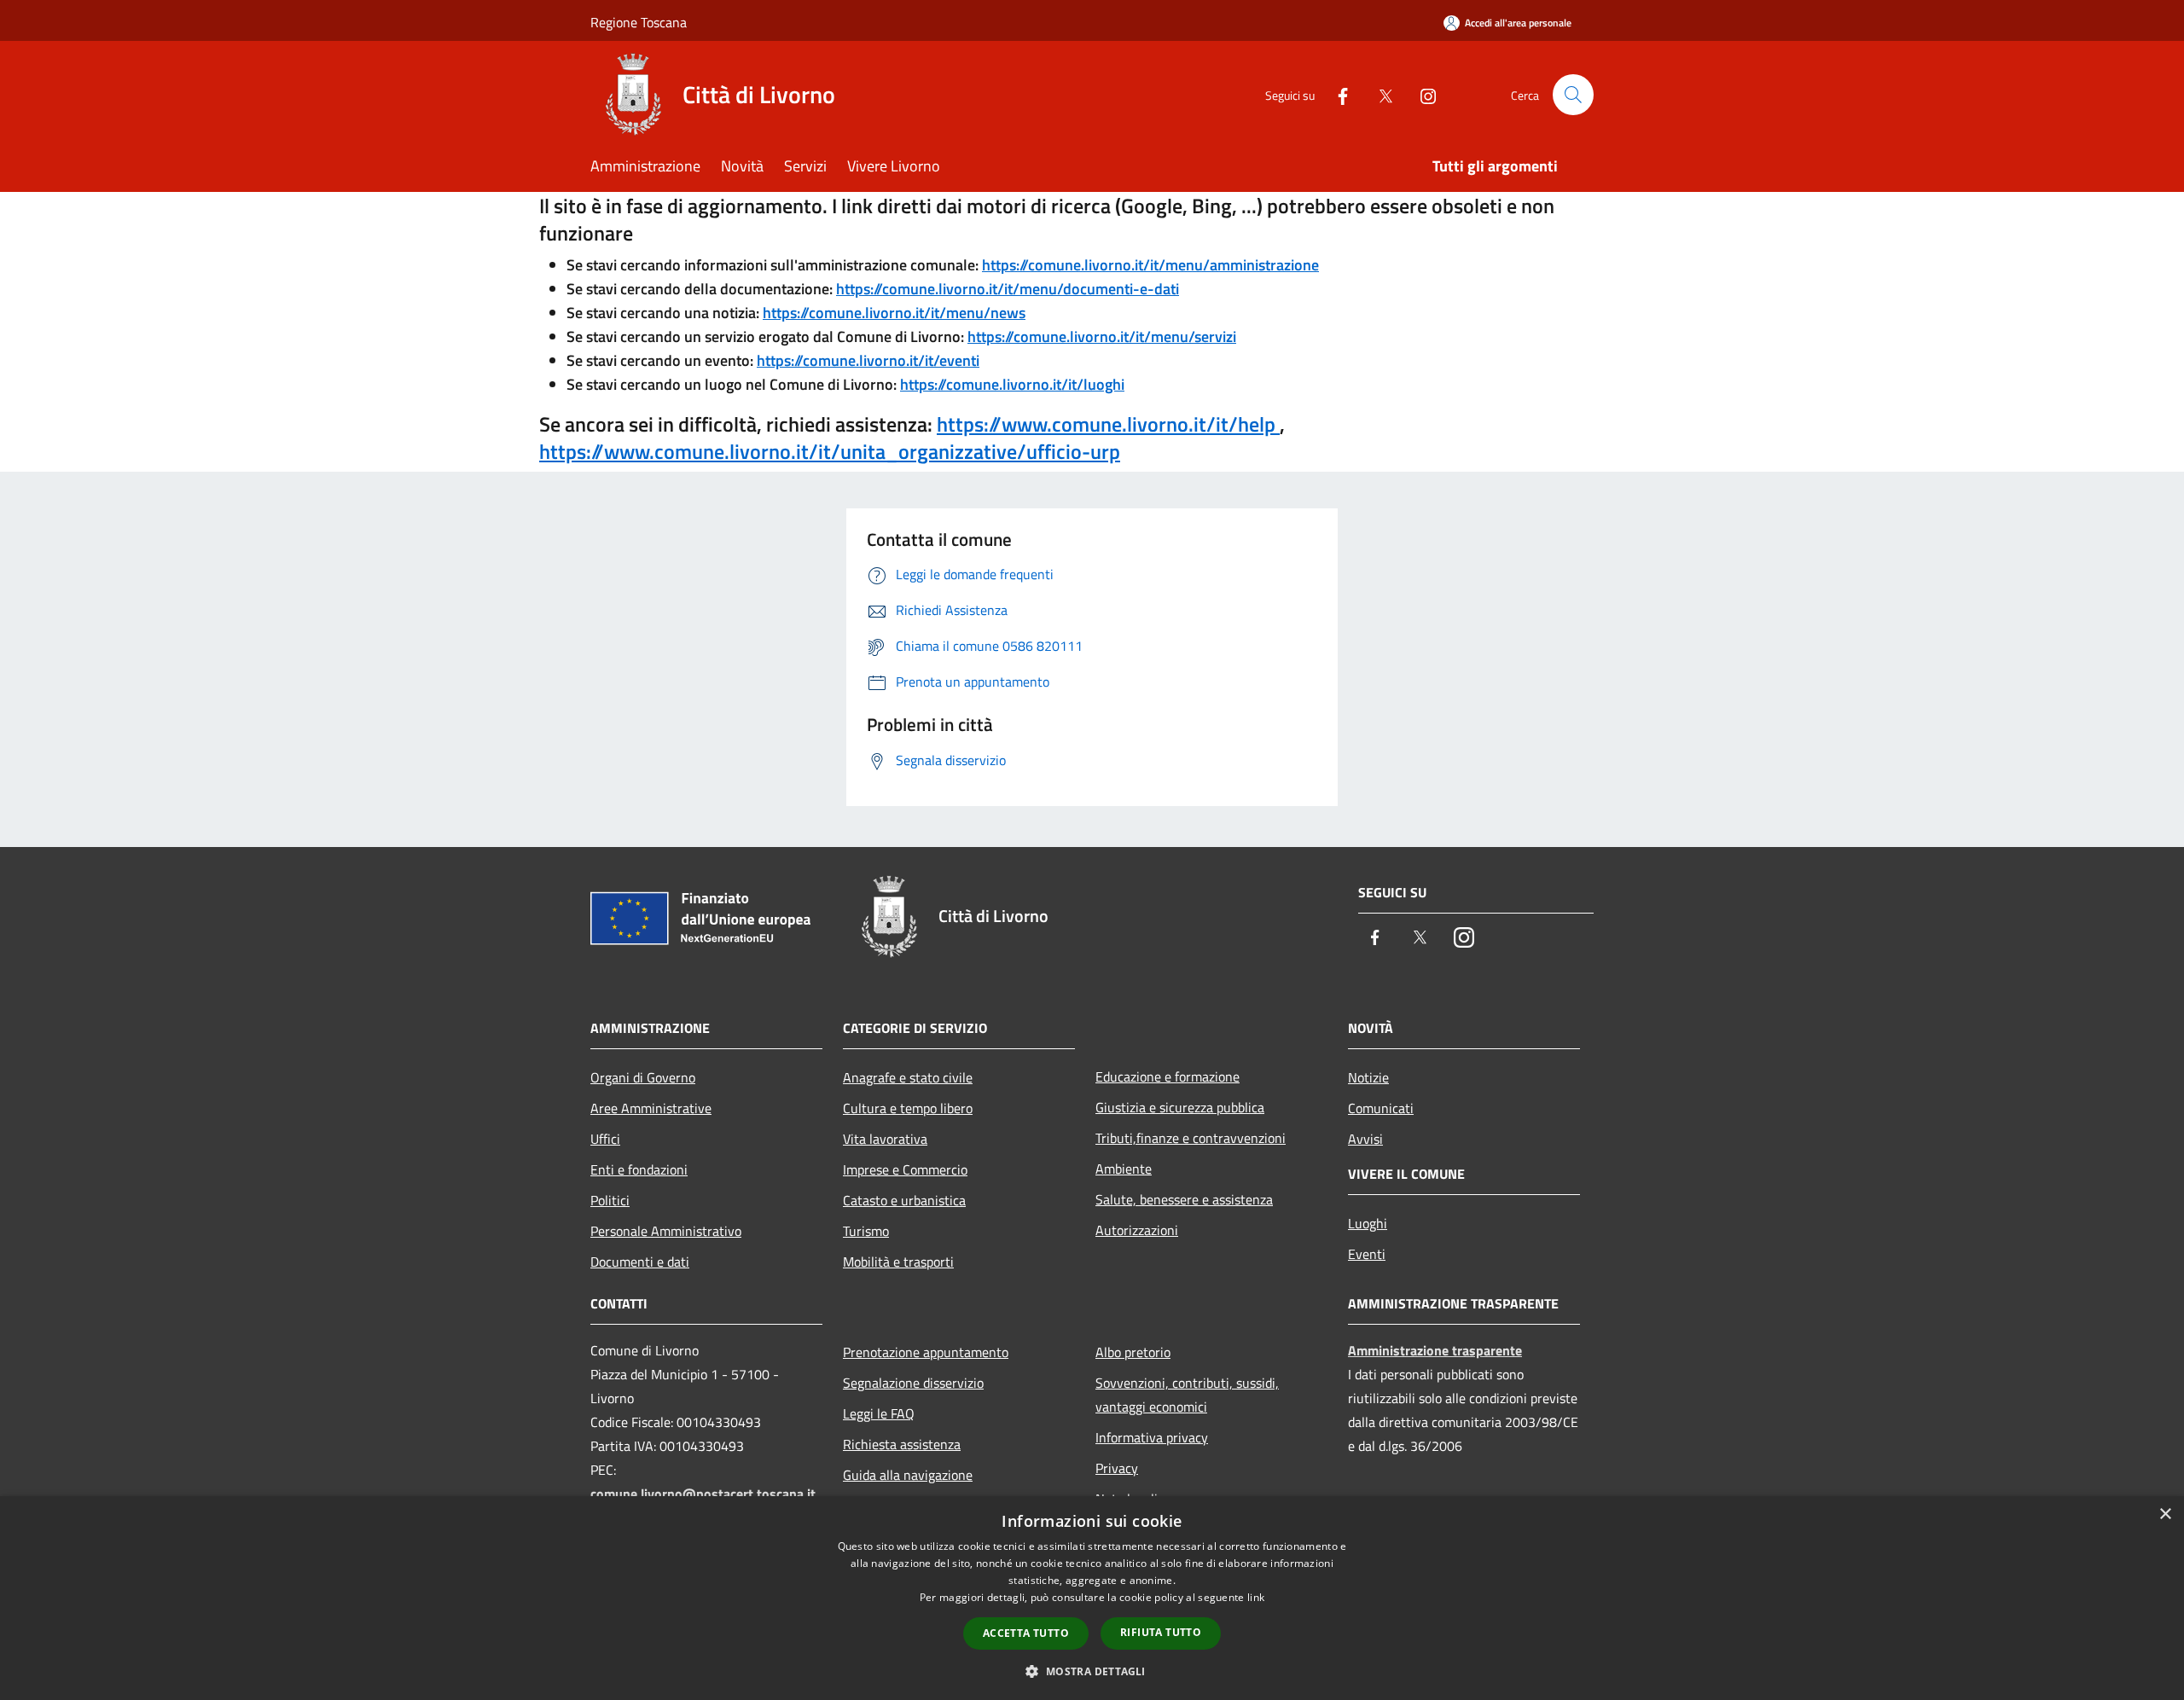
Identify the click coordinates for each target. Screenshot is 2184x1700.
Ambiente (1124, 1169)
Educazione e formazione (1168, 1076)
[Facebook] (1336, 94)
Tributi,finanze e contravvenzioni (1191, 1138)
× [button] (2165, 1514)
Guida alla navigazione (908, 1475)
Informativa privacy (1152, 1437)
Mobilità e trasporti (898, 1262)
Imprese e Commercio (905, 1169)
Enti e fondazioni (639, 1169)
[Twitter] (1379, 94)
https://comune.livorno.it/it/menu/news (894, 313)
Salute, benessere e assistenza (1184, 1199)
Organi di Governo (643, 1077)
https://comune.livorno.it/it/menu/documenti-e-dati (1008, 289)
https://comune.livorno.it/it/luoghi (1012, 384)
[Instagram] (1421, 94)
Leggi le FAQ (879, 1413)
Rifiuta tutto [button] (1161, 1632)
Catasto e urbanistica (904, 1200)
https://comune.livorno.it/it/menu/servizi (1102, 337)
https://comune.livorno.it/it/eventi (868, 360)
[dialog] (1092, 1598)
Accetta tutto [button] (1026, 1633)
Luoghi (1368, 1223)
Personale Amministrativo (666, 1231)
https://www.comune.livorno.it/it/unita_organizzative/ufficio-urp (830, 451)
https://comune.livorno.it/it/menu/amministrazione (1150, 265)
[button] (1092, 1671)
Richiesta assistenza (902, 1444)
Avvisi (1365, 1139)
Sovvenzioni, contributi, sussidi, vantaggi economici (1187, 1395)
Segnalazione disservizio (913, 1383)
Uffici (605, 1139)
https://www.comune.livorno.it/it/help (1108, 424)
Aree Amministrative (651, 1108)
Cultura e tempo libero (908, 1108)
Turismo (866, 1231)
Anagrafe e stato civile (908, 1077)
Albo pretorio (1133, 1352)
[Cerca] (1573, 95)
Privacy (1117, 1468)
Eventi (1367, 1254)
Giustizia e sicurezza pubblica (1180, 1107)
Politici (610, 1200)
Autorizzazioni (1137, 1230)
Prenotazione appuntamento (926, 1352)
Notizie (1368, 1077)
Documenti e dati (640, 1262)
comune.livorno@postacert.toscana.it (703, 1494)
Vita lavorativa (885, 1139)
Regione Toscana (639, 22)
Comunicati (1381, 1108)
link (1256, 1597)
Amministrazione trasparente (1435, 1350)
